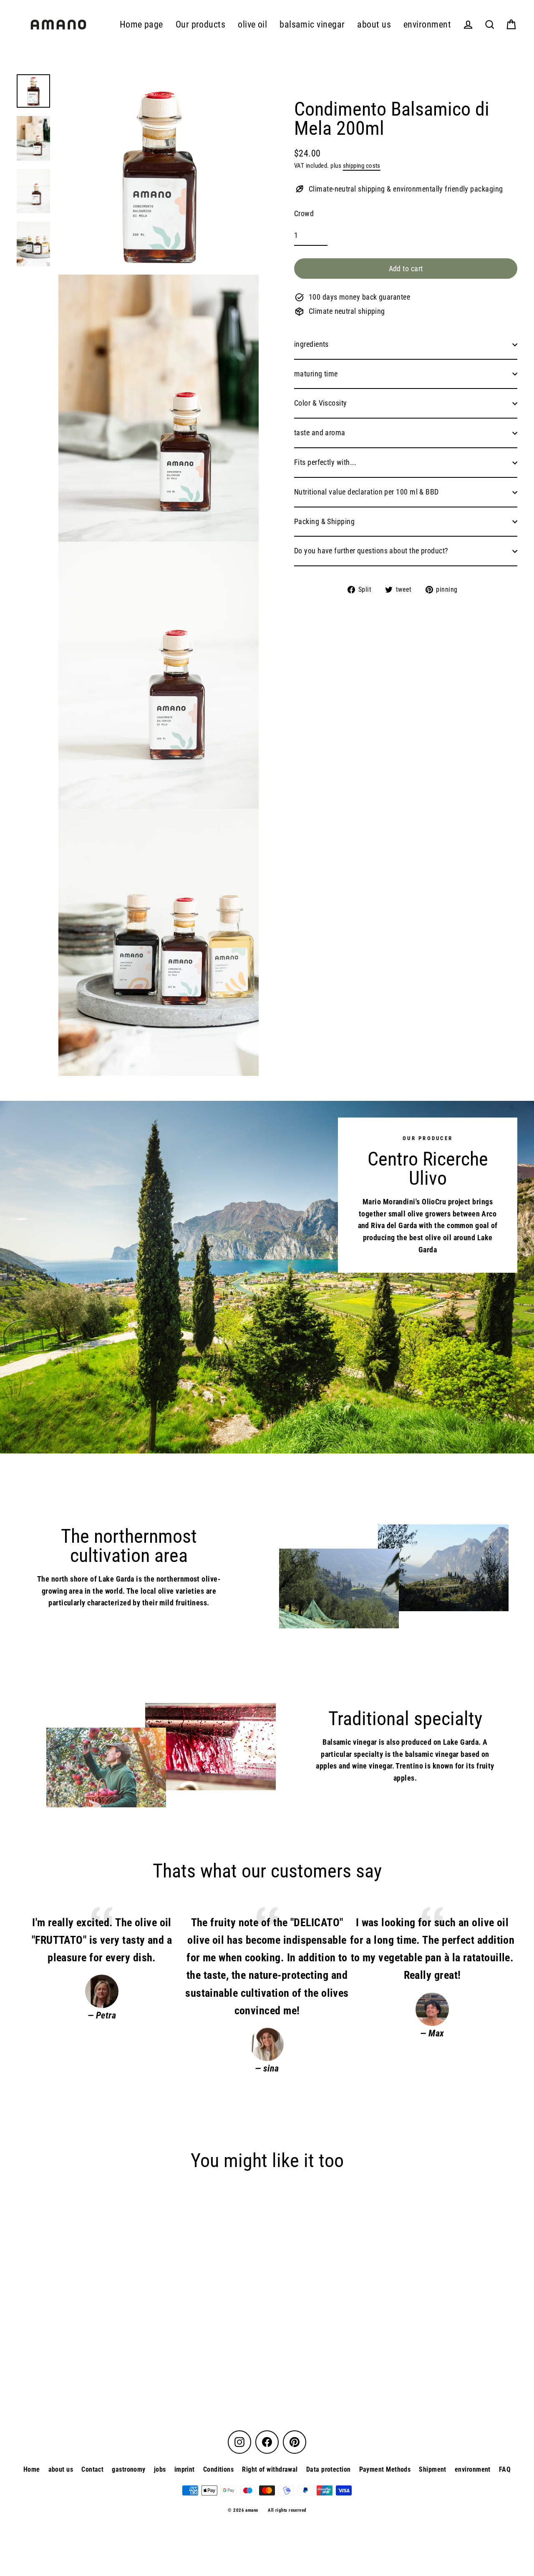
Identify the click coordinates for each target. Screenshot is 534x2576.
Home (32, 2469)
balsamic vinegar (312, 24)
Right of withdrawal (270, 2469)
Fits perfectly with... (325, 462)
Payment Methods (385, 2469)
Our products (200, 24)
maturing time (316, 374)
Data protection (329, 2469)
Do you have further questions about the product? (371, 551)
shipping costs (362, 166)
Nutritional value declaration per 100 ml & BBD (366, 492)
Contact (92, 2469)
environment (427, 24)
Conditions (219, 2469)
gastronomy (129, 2469)
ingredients (311, 344)
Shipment (433, 2469)
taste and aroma (320, 433)
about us (374, 24)
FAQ (505, 2469)
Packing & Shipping (324, 521)
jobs (160, 2469)
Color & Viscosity (321, 403)
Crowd (304, 213)
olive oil (252, 24)
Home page (141, 24)
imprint (185, 2469)
